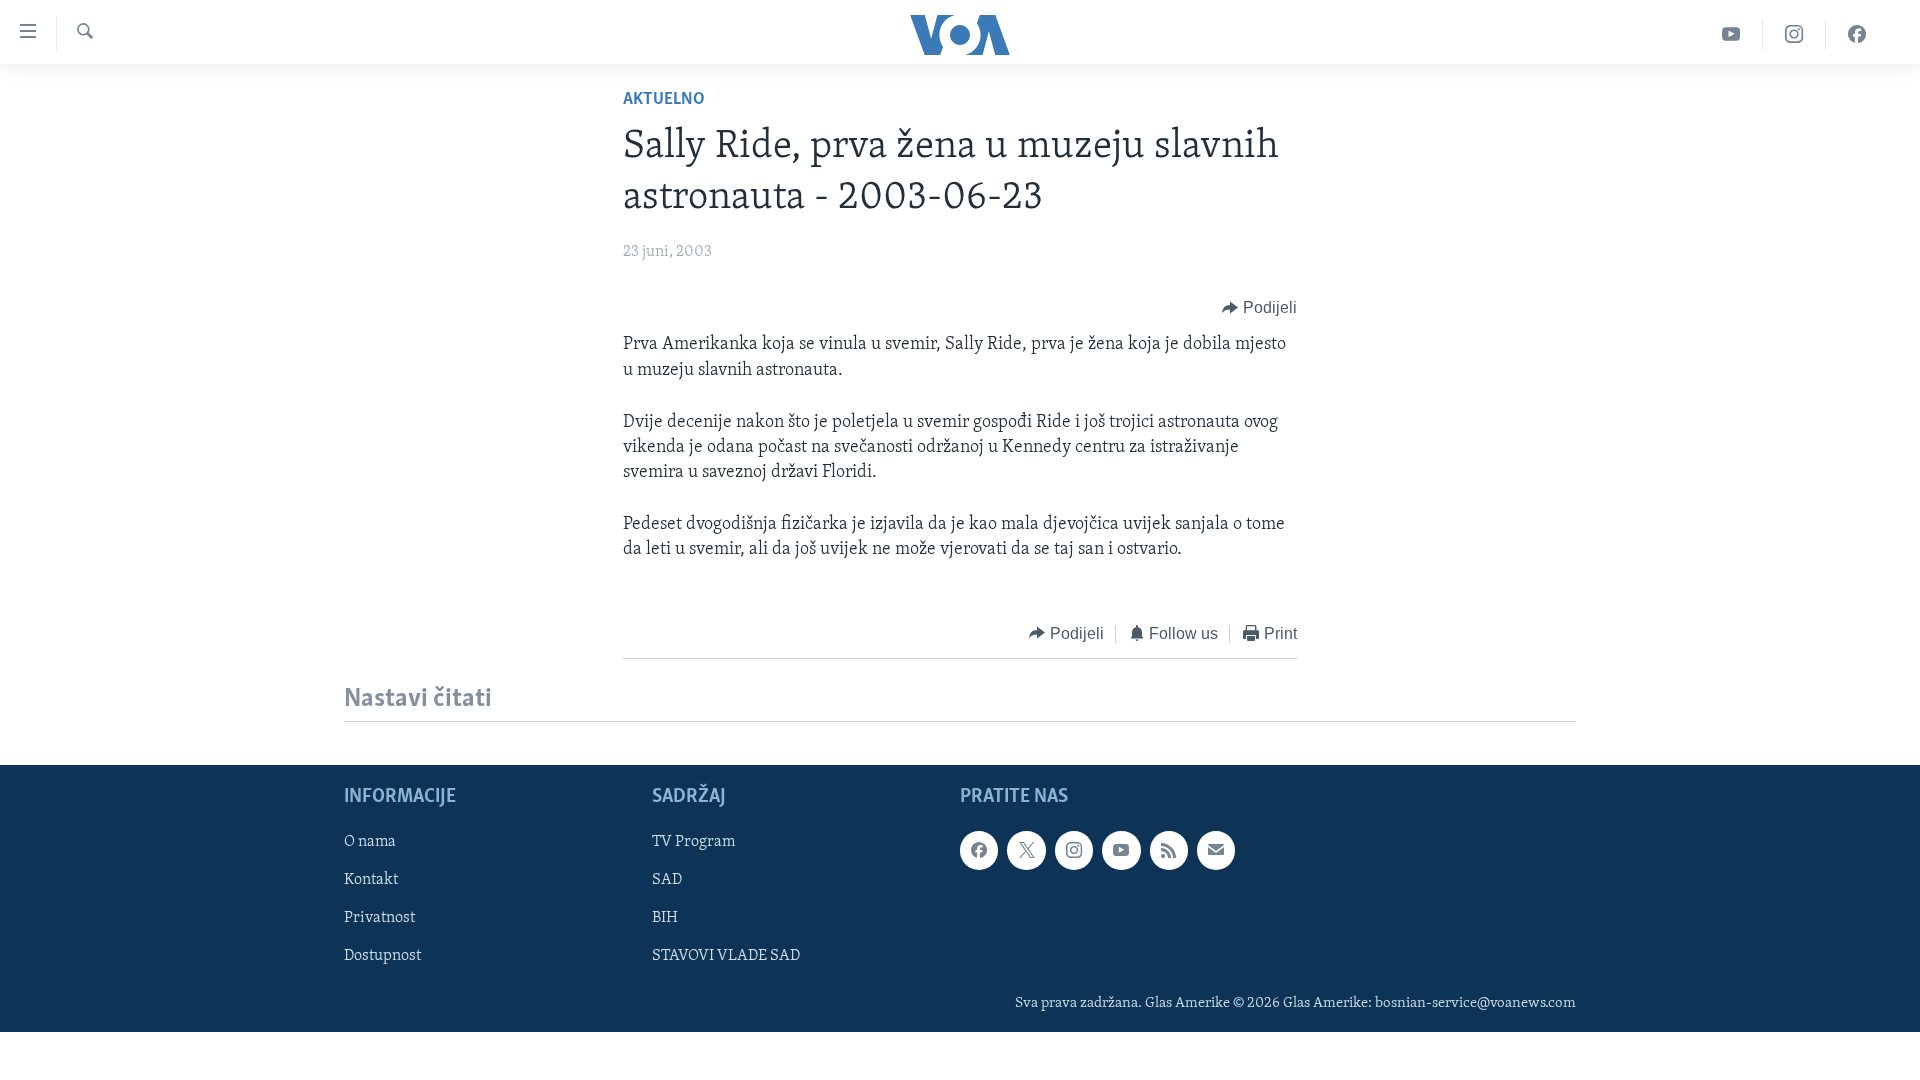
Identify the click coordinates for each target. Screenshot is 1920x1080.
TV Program (693, 842)
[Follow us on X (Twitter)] (1026, 850)
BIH (665, 919)
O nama (370, 842)
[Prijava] (1216, 850)
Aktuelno (664, 100)
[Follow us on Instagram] (1074, 850)
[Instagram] (1794, 34)
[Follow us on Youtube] (1121, 850)
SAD (667, 880)
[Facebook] (1857, 34)
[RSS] (1169, 850)
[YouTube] (1731, 34)
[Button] (1259, 308)
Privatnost (379, 919)
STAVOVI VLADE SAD (726, 957)
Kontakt (371, 880)
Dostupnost (382, 957)
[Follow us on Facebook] (979, 850)
